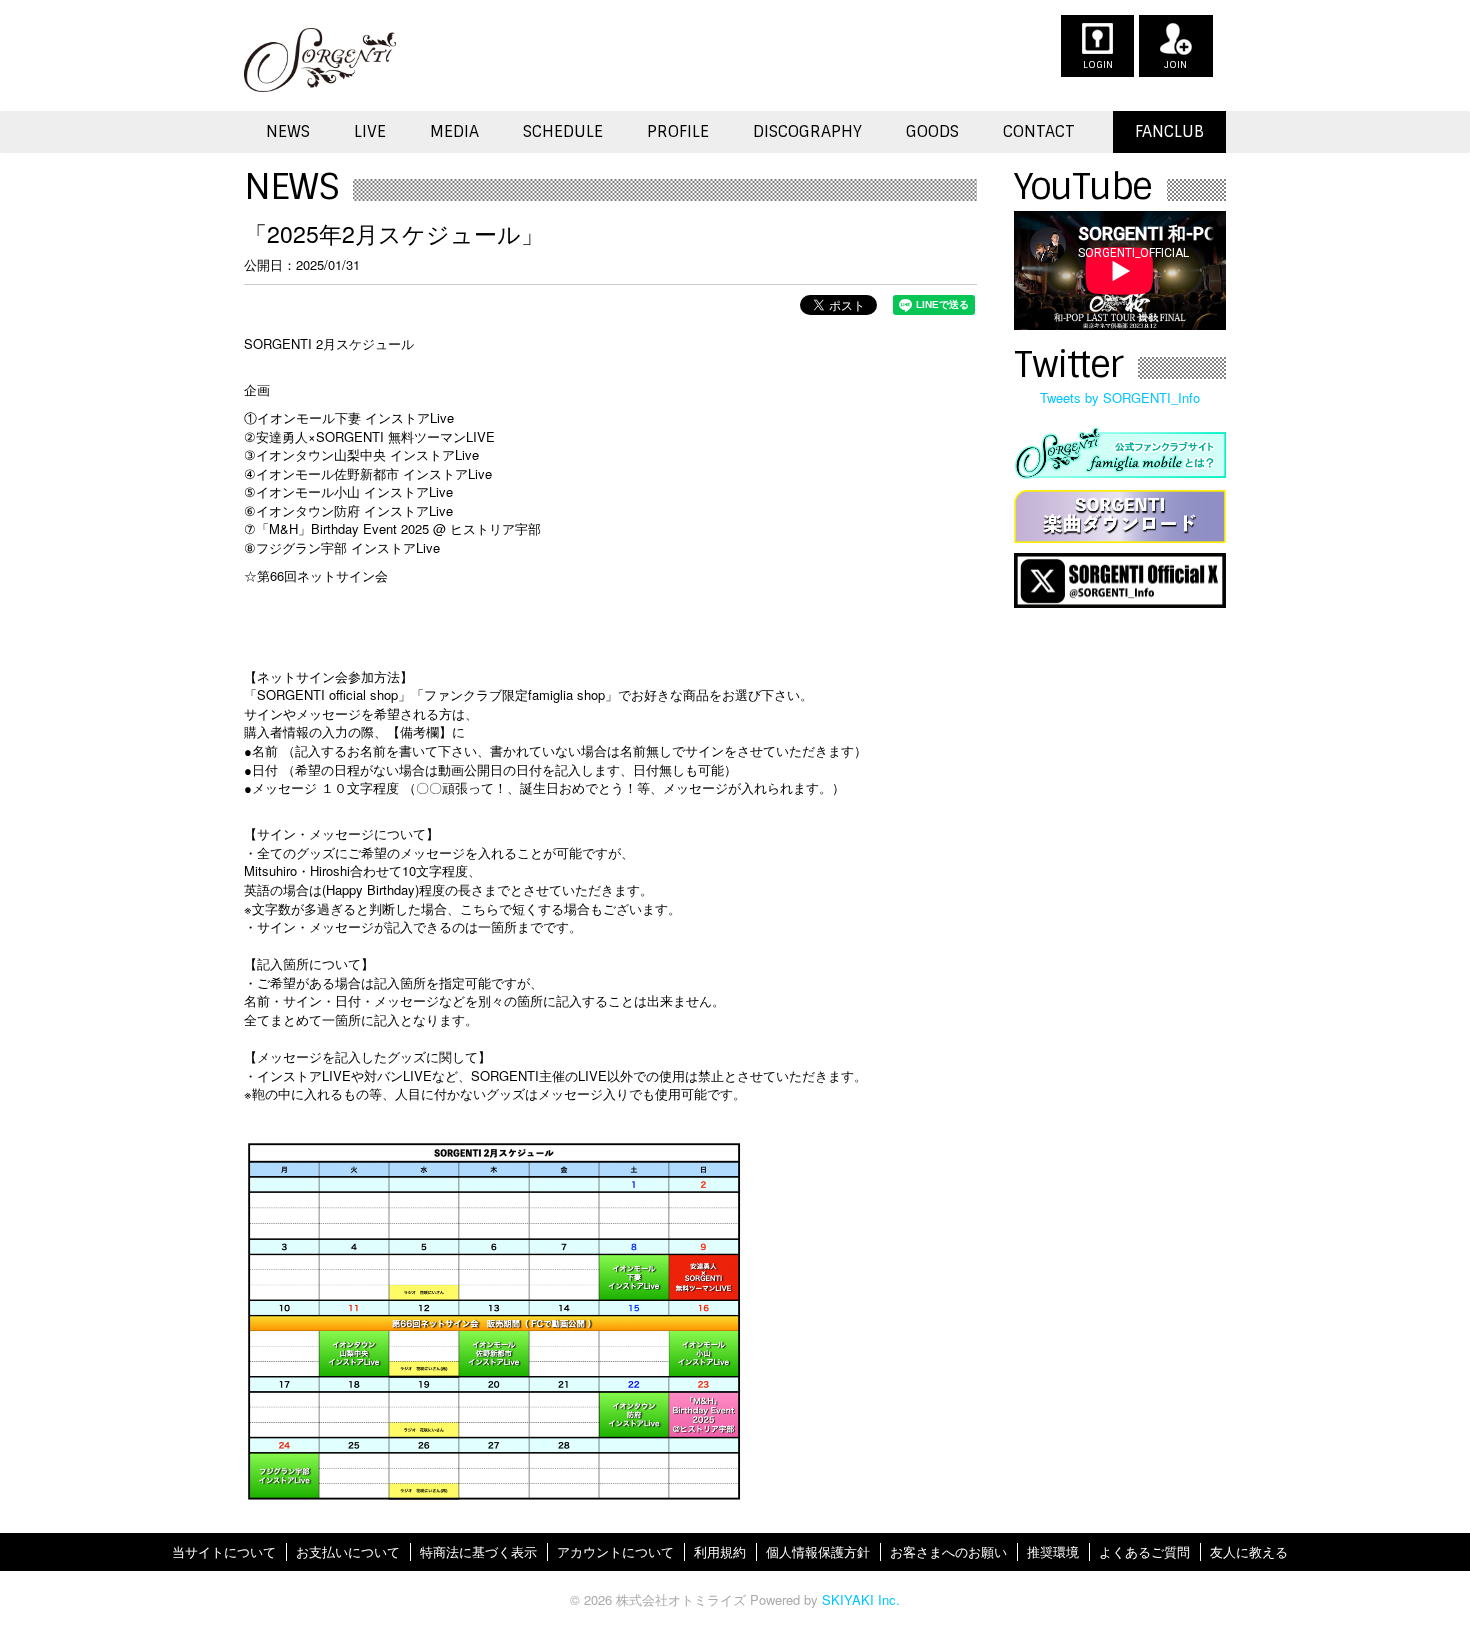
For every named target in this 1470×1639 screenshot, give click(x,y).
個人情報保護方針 (818, 1551)
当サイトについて (224, 1551)
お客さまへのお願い (948, 1551)
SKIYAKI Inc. (861, 1599)
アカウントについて (615, 1551)
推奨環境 (1053, 1551)
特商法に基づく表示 (478, 1551)
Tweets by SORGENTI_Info (1120, 397)
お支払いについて (348, 1551)
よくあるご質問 (1144, 1551)
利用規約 (720, 1551)
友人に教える (1249, 1551)
